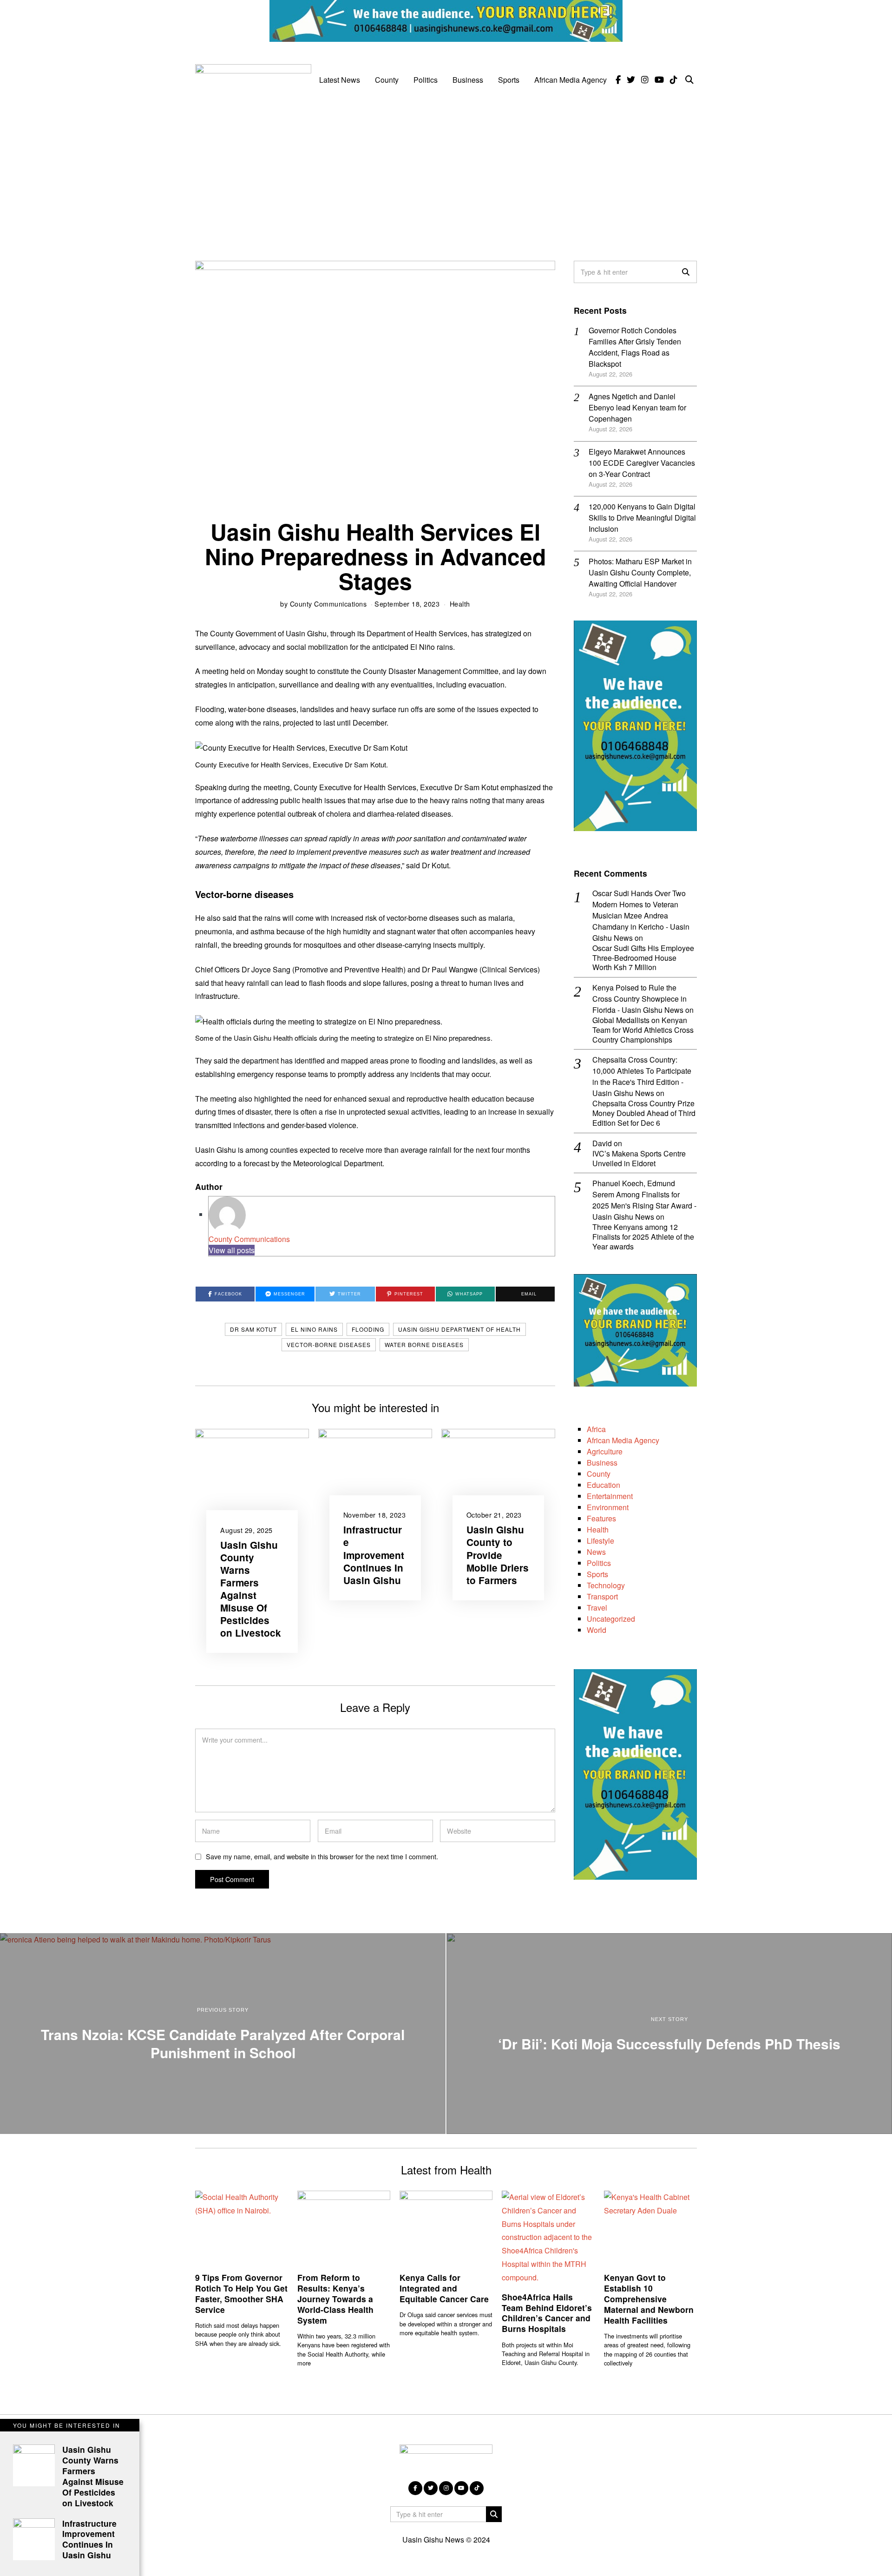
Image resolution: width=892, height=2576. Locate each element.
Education (603, 1485)
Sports (509, 80)
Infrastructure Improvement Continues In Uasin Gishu (374, 1555)
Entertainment (610, 1496)
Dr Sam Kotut (253, 1329)
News (596, 1552)
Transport (602, 1596)
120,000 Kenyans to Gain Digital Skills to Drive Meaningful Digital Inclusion (642, 518)
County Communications (328, 604)
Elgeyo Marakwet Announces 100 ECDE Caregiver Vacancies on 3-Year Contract (642, 463)
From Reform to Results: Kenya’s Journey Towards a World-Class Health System (335, 2299)
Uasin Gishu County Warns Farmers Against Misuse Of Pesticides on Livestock (251, 1589)
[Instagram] (645, 80)
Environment (608, 1507)
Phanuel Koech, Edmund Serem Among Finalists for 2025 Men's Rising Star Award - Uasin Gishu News (644, 1200)
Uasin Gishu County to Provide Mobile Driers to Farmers (498, 1555)
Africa (596, 1429)
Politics (426, 80)
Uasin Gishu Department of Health (459, 1329)
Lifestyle (600, 1541)
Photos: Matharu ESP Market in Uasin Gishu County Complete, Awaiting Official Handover (640, 572)
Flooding (368, 1329)
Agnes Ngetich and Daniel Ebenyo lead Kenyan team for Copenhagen (637, 407)
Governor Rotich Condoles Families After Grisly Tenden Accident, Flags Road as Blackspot (635, 347)
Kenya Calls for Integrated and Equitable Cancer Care (444, 2288)
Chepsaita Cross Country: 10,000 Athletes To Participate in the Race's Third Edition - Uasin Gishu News (642, 1076)
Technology (606, 1585)
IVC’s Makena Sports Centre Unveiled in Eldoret (639, 1159)
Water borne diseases (424, 1344)
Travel (597, 1608)
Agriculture (605, 1451)
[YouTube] (659, 80)
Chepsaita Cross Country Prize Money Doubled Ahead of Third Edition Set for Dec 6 (644, 1113)
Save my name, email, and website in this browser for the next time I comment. (322, 1856)
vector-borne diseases (329, 1344)
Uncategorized (611, 1619)
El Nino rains (314, 1329)
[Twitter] (631, 80)
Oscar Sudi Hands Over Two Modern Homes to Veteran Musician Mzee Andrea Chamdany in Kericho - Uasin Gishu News (641, 915)
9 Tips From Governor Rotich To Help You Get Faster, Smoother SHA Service (241, 2293)
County (387, 80)
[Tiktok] (674, 80)
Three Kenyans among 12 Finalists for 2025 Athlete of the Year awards (643, 1237)
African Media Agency (571, 80)
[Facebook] (618, 80)
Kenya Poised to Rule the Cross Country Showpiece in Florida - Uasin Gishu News (639, 999)
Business (468, 80)
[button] (686, 272)
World (597, 1630)
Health (460, 604)
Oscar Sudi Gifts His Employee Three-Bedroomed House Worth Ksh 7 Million (643, 958)
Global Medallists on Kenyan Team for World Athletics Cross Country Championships (643, 1030)
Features (601, 1518)
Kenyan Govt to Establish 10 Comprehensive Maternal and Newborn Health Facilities (649, 2299)
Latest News (340, 80)
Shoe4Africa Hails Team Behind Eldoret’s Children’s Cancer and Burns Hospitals (547, 2313)
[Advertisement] (446, 172)
